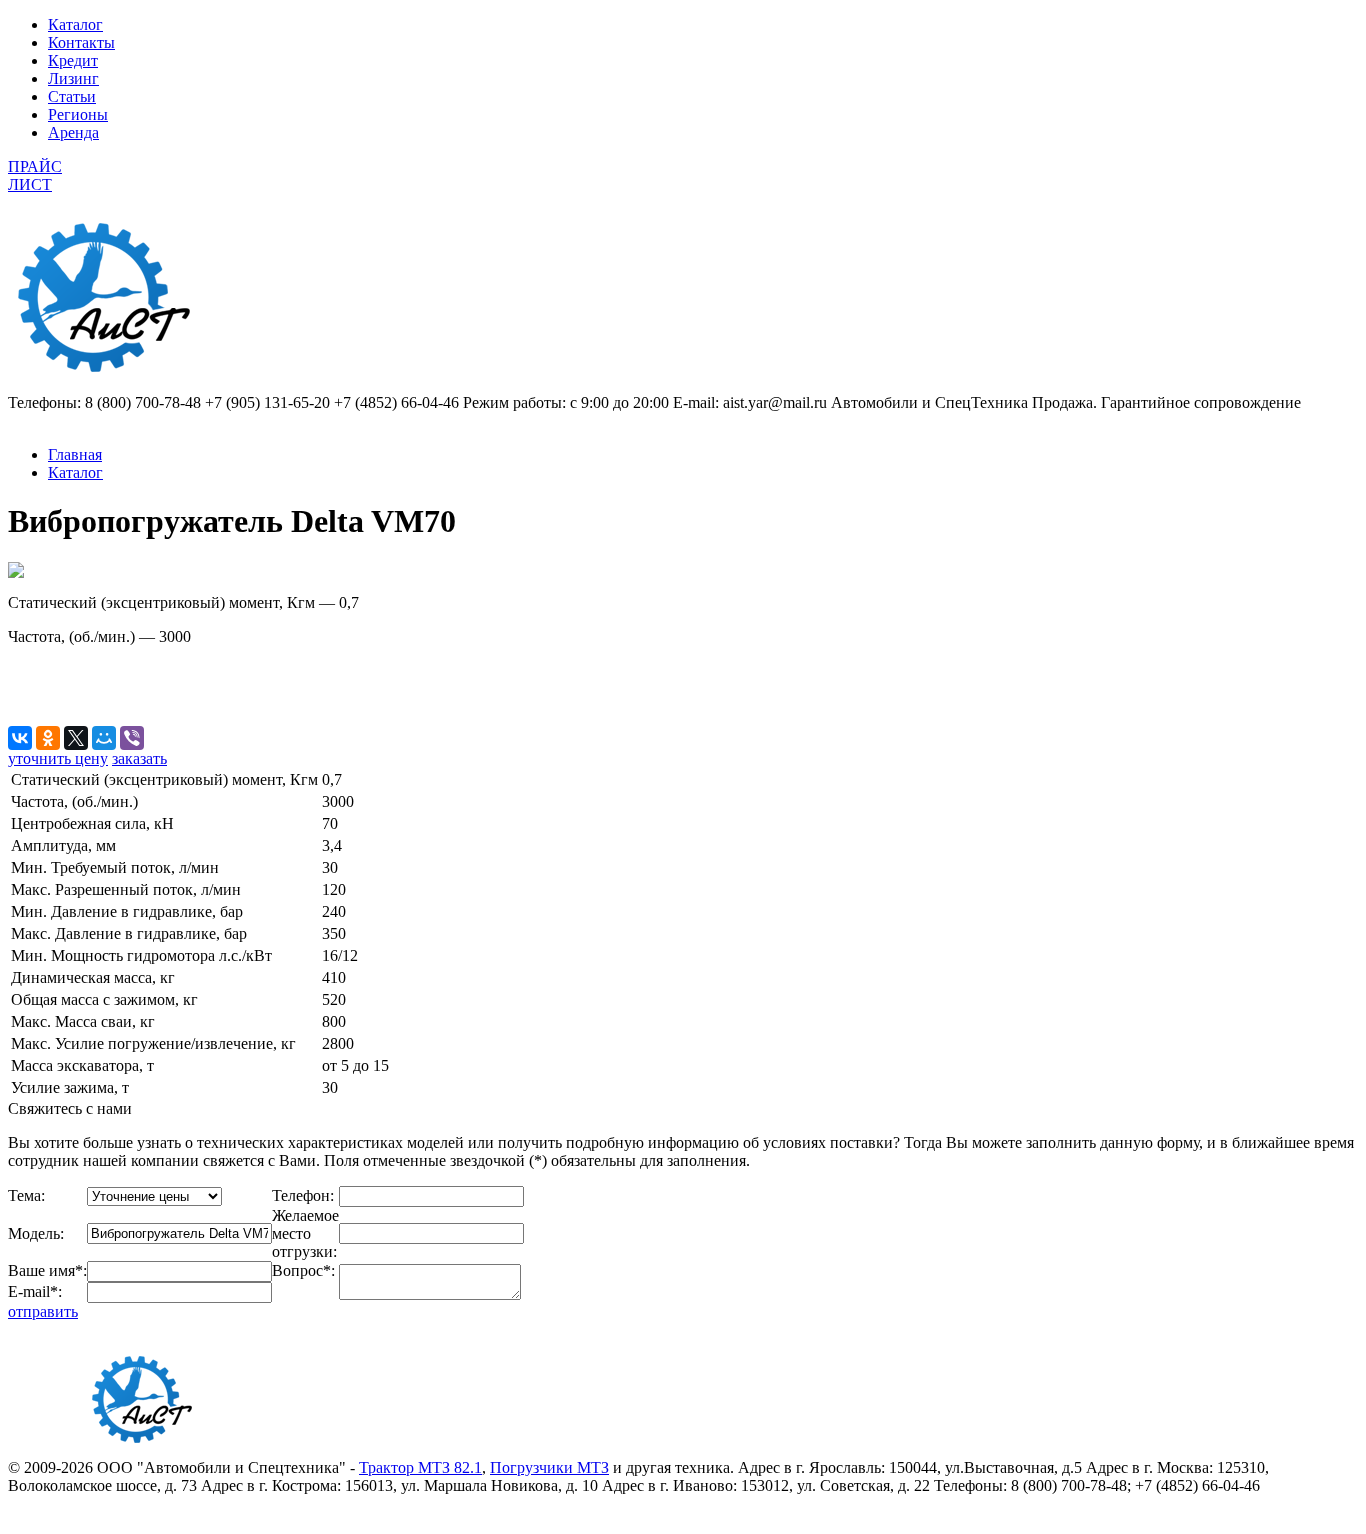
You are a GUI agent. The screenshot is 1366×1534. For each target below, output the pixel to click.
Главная (75, 454)
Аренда (73, 132)
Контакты (81, 42)
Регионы (78, 114)
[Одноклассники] (48, 738)
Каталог (75, 24)
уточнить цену (58, 758)
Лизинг (73, 78)
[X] (76, 738)
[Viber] (132, 738)
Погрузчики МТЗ (549, 1467)
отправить (43, 1311)
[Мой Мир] (104, 738)
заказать (139, 758)
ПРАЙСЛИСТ (35, 175)
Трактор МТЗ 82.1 (420, 1467)
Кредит (73, 60)
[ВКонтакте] (20, 738)
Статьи (72, 96)
